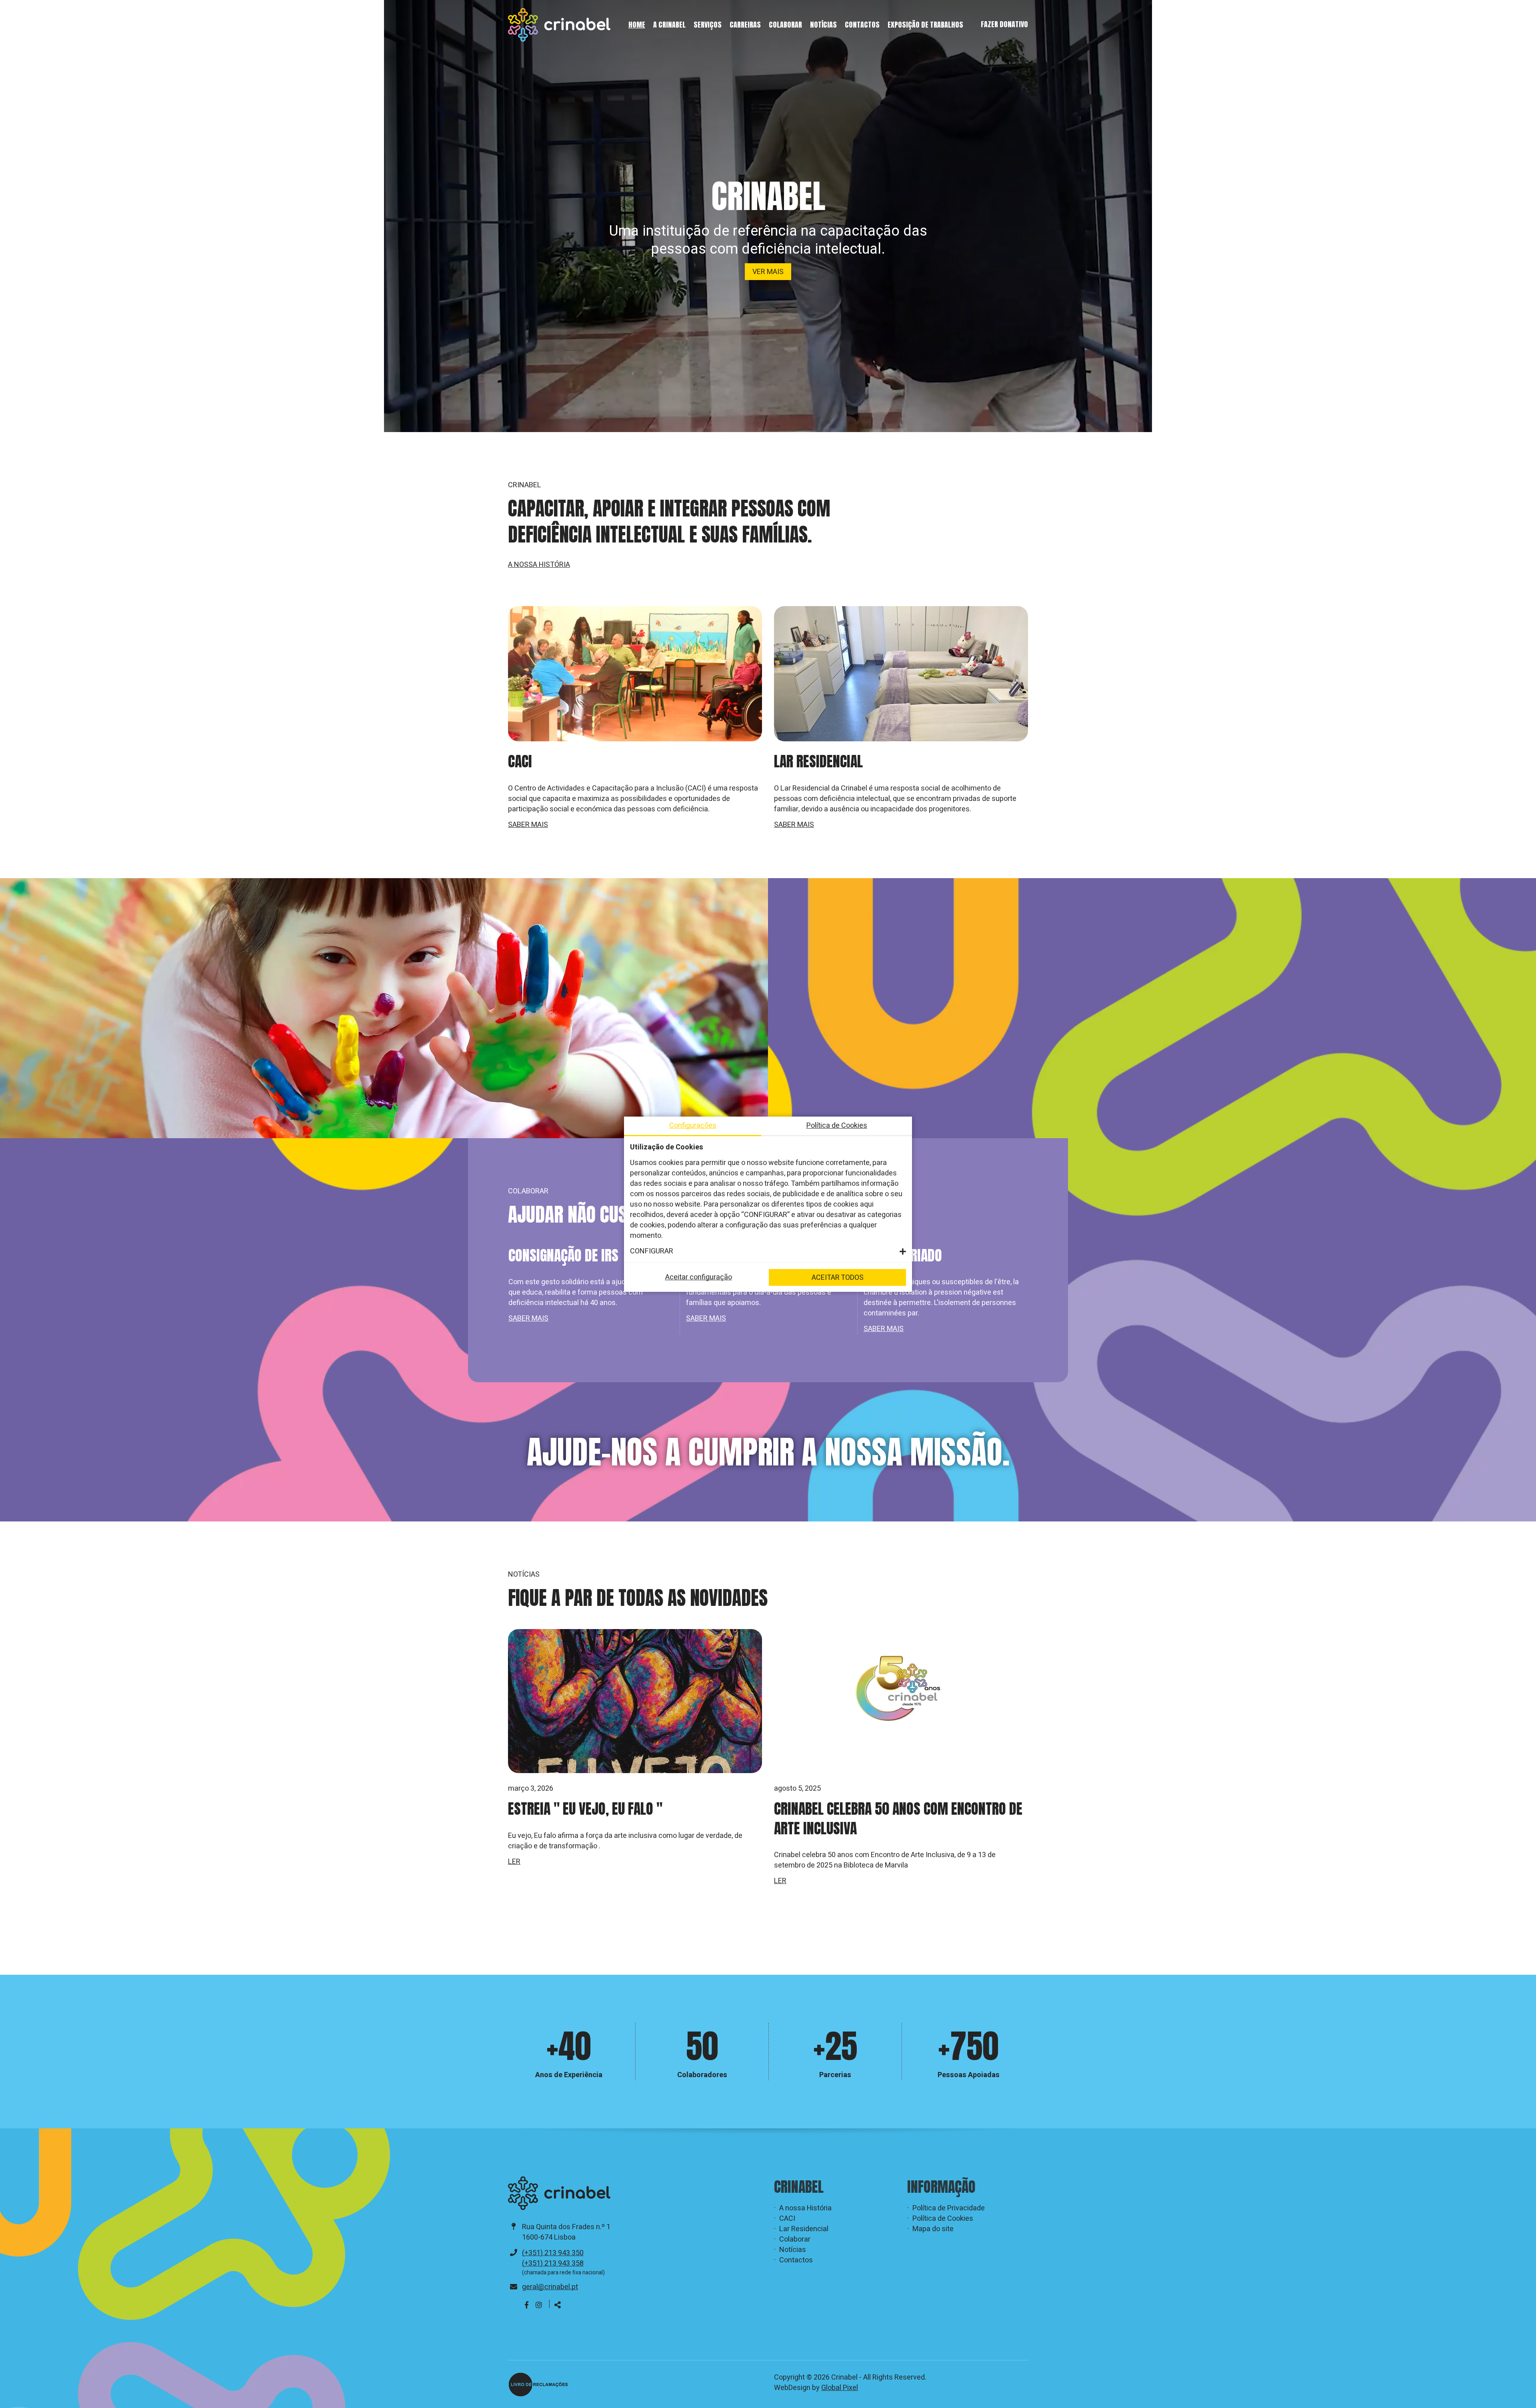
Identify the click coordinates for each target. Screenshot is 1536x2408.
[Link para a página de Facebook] (527, 2305)
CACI (787, 2219)
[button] (768, 1251)
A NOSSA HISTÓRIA (539, 565)
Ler (514, 1901)
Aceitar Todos (838, 1278)
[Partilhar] (558, 2306)
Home (637, 25)
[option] (591, 1290)
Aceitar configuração (699, 1277)
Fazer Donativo (1004, 24)
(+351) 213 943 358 (553, 2263)
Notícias (823, 25)
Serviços (708, 25)
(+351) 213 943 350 (553, 2253)
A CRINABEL (669, 25)
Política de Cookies (943, 2219)
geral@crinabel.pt (550, 2287)
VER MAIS (768, 272)
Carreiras (745, 25)
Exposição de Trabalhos (925, 25)
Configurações (693, 1126)
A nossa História (805, 2208)
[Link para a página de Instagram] (539, 2305)
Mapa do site (933, 2229)
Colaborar (785, 25)
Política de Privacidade (949, 2208)
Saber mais (528, 1319)
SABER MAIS (528, 825)
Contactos (862, 25)
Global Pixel (840, 2388)
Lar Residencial (804, 2229)
